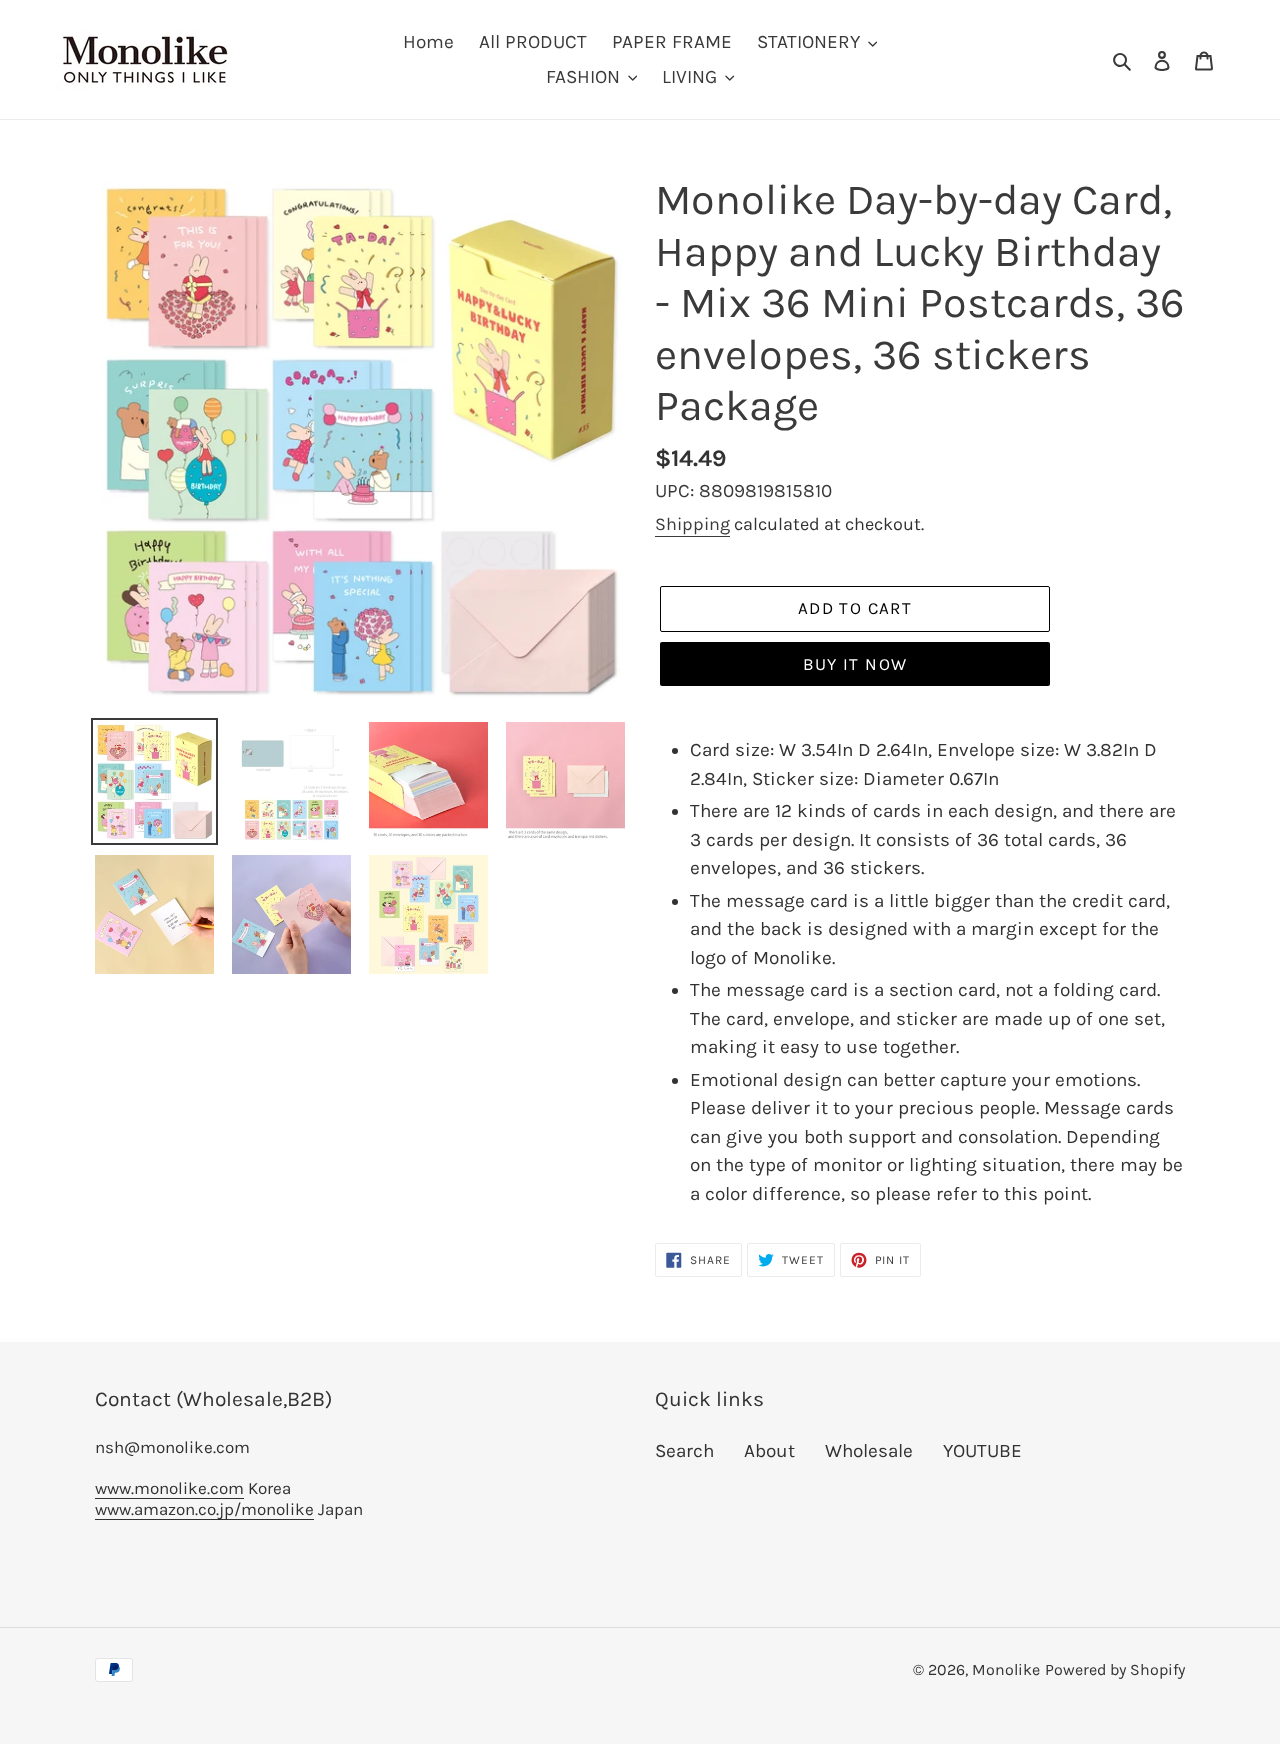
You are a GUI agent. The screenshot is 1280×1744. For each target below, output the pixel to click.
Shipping (692, 524)
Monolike (1006, 1669)
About (769, 1451)
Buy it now (855, 664)
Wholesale (869, 1451)
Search (684, 1451)
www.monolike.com (169, 1488)
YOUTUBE (982, 1451)
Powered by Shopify (1115, 1669)
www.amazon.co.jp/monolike (204, 1509)
